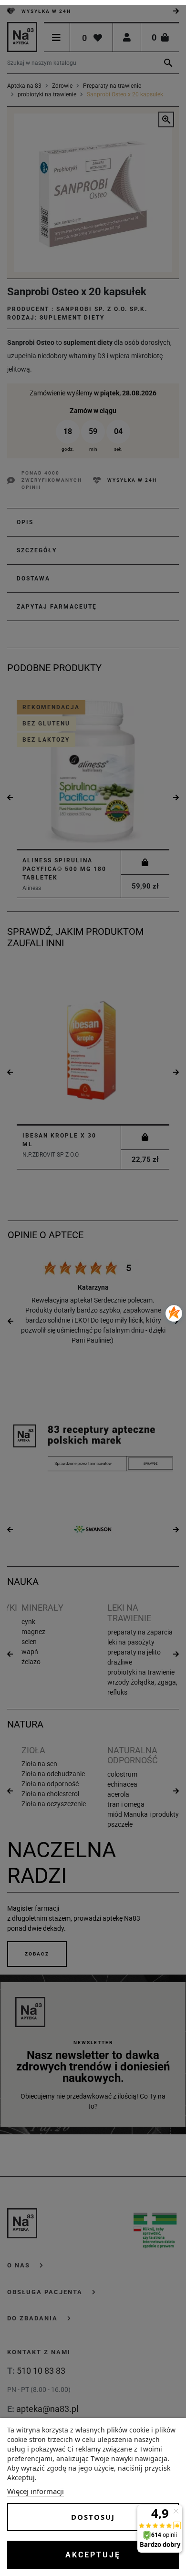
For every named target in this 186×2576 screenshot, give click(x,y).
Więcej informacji (36, 2491)
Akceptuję (93, 2555)
